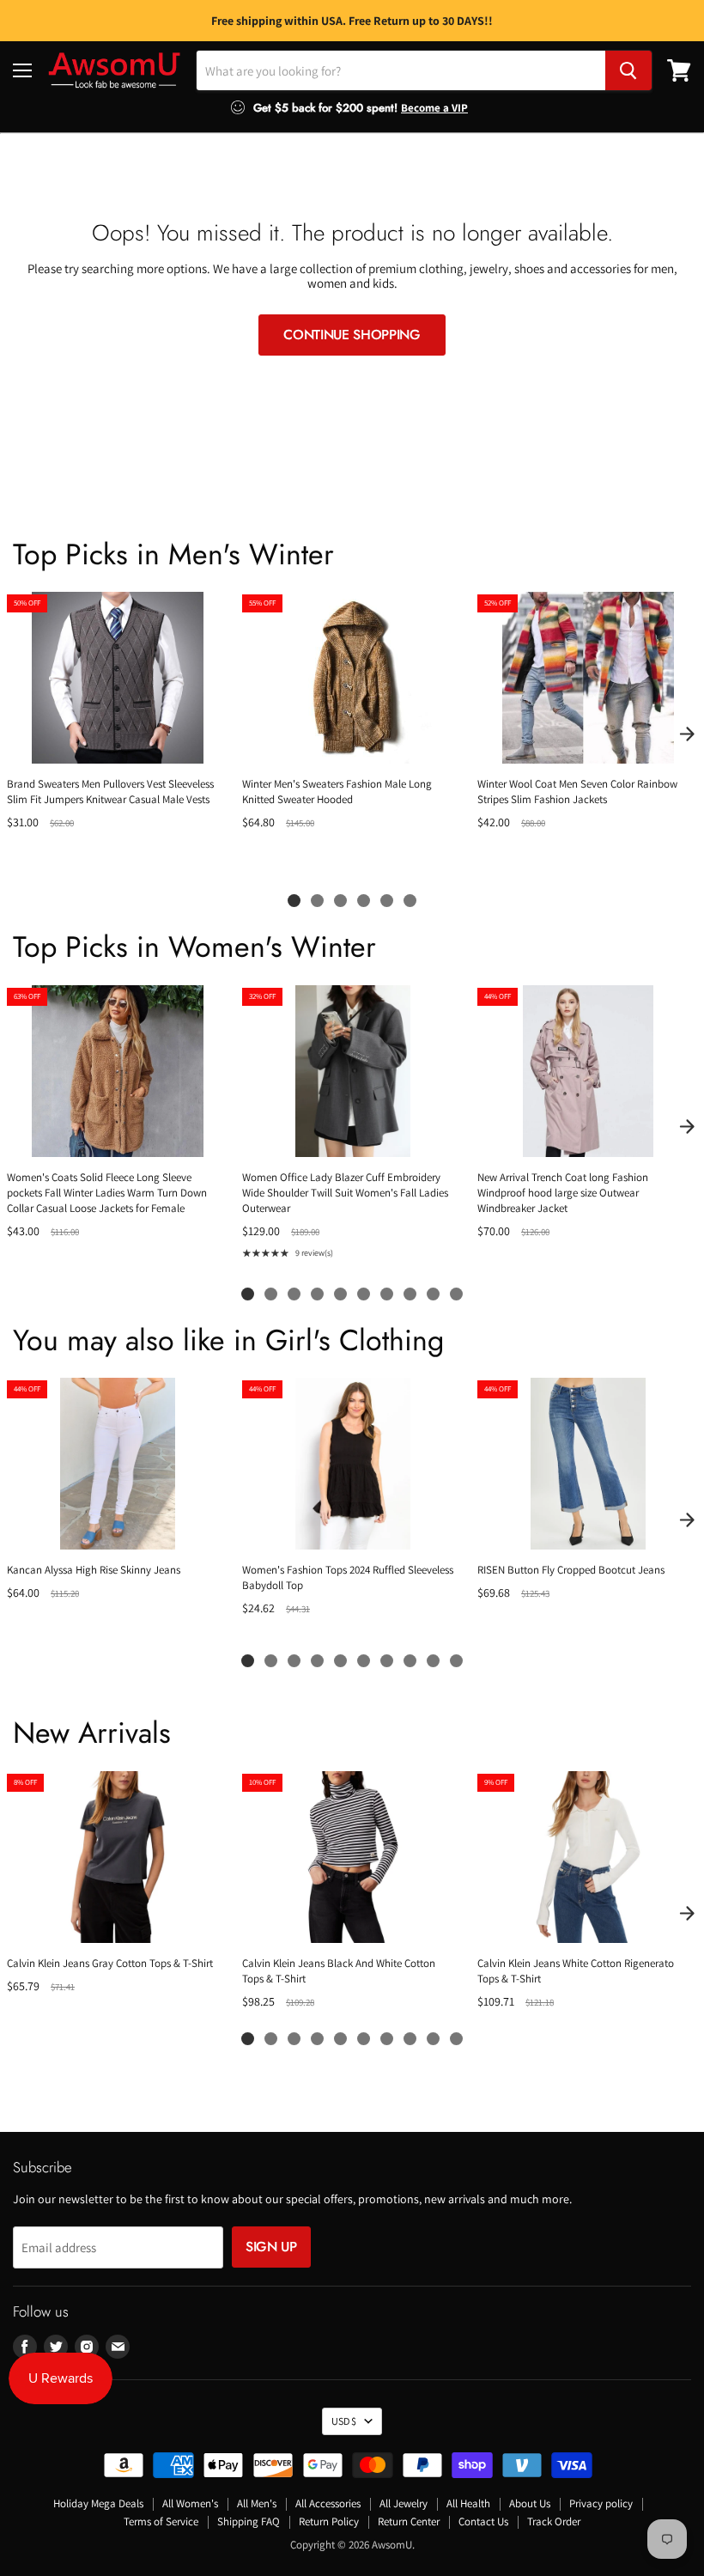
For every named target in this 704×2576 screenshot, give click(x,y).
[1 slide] (294, 901)
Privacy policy (601, 2503)
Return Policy (329, 2521)
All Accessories (328, 2503)
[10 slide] (456, 1294)
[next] (687, 734)
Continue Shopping (352, 335)
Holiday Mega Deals (98, 2503)
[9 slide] (433, 1294)
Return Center (409, 2521)
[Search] (628, 70)
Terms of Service (161, 2521)
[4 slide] (364, 901)
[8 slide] (410, 1294)
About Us (530, 2503)
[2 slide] (317, 901)
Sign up (271, 2247)
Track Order (554, 2521)
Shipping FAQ (249, 2521)
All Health (468, 2503)
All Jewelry (404, 2503)
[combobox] (401, 70)
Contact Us (483, 2521)
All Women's (190, 2503)
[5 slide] (387, 901)
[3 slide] (340, 901)
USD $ (344, 2421)
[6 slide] (410, 901)
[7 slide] (387, 1294)
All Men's (257, 2503)
